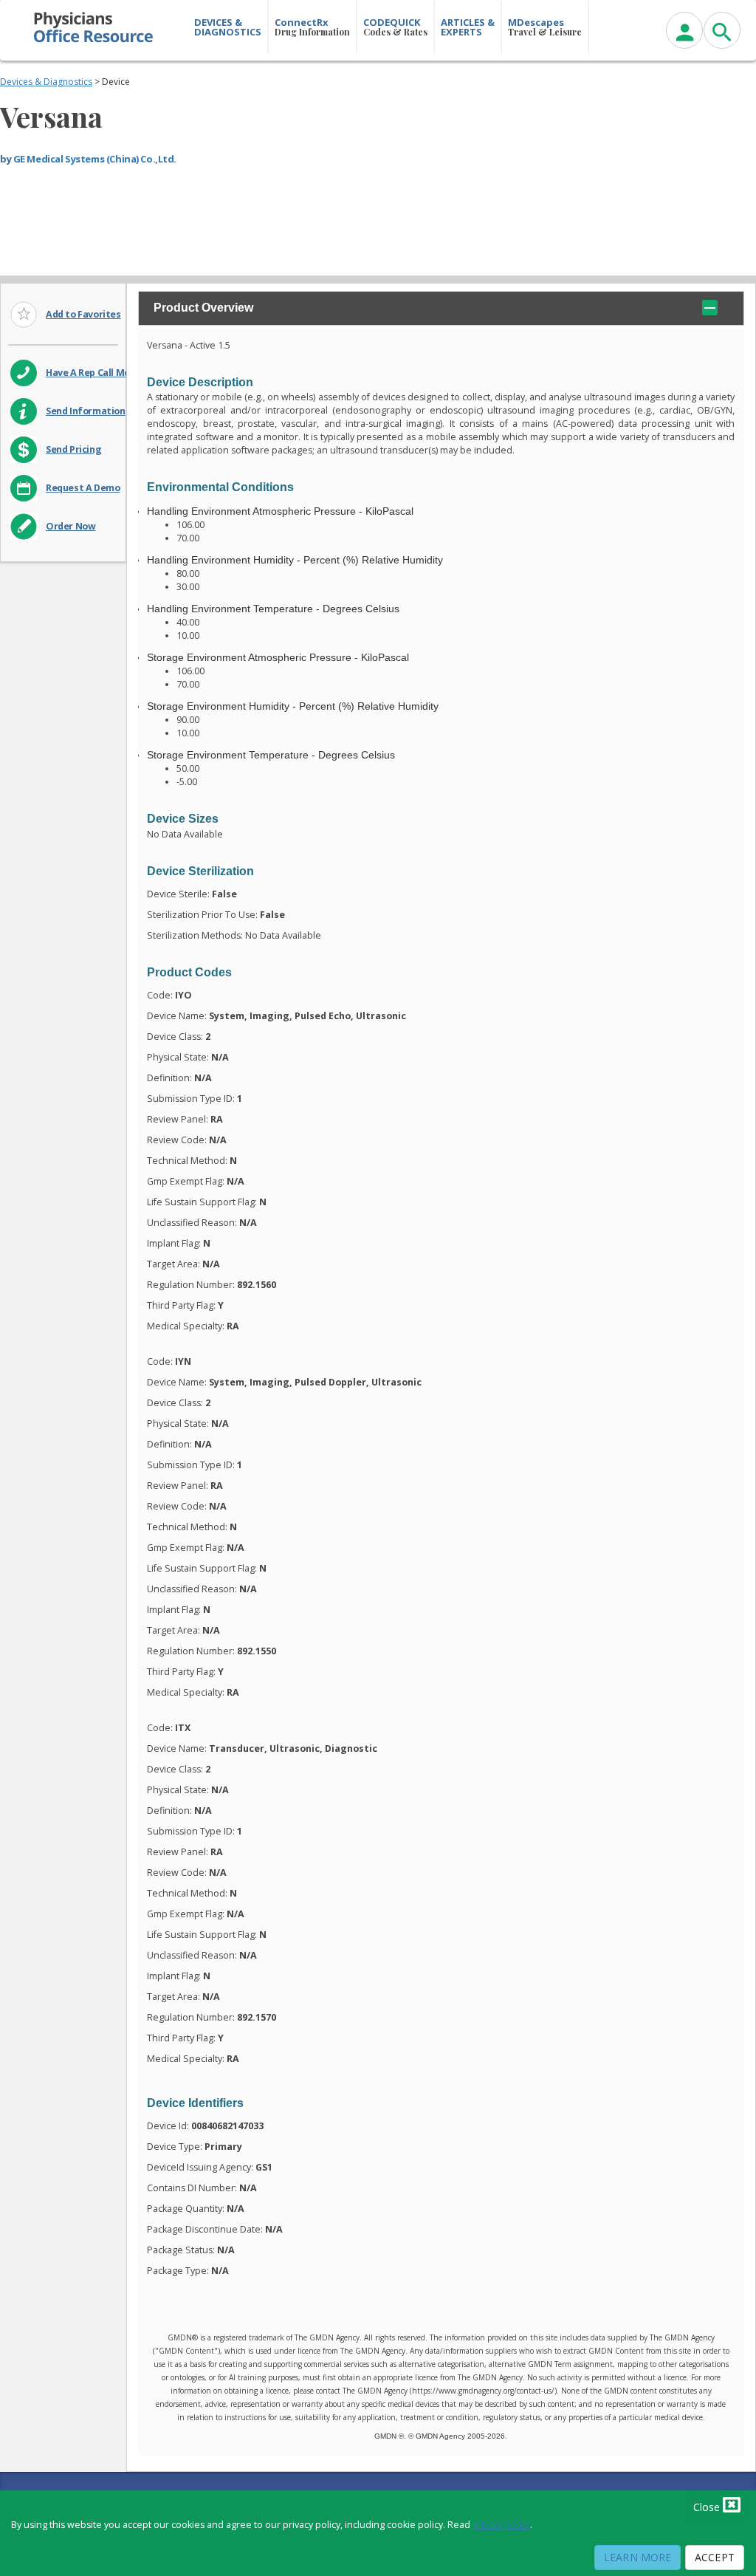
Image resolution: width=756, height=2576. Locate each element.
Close (708, 2507)
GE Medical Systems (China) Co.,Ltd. (95, 159)
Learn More (638, 2557)
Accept (715, 2557)
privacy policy (501, 2525)
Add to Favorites (83, 314)
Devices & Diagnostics (46, 82)
